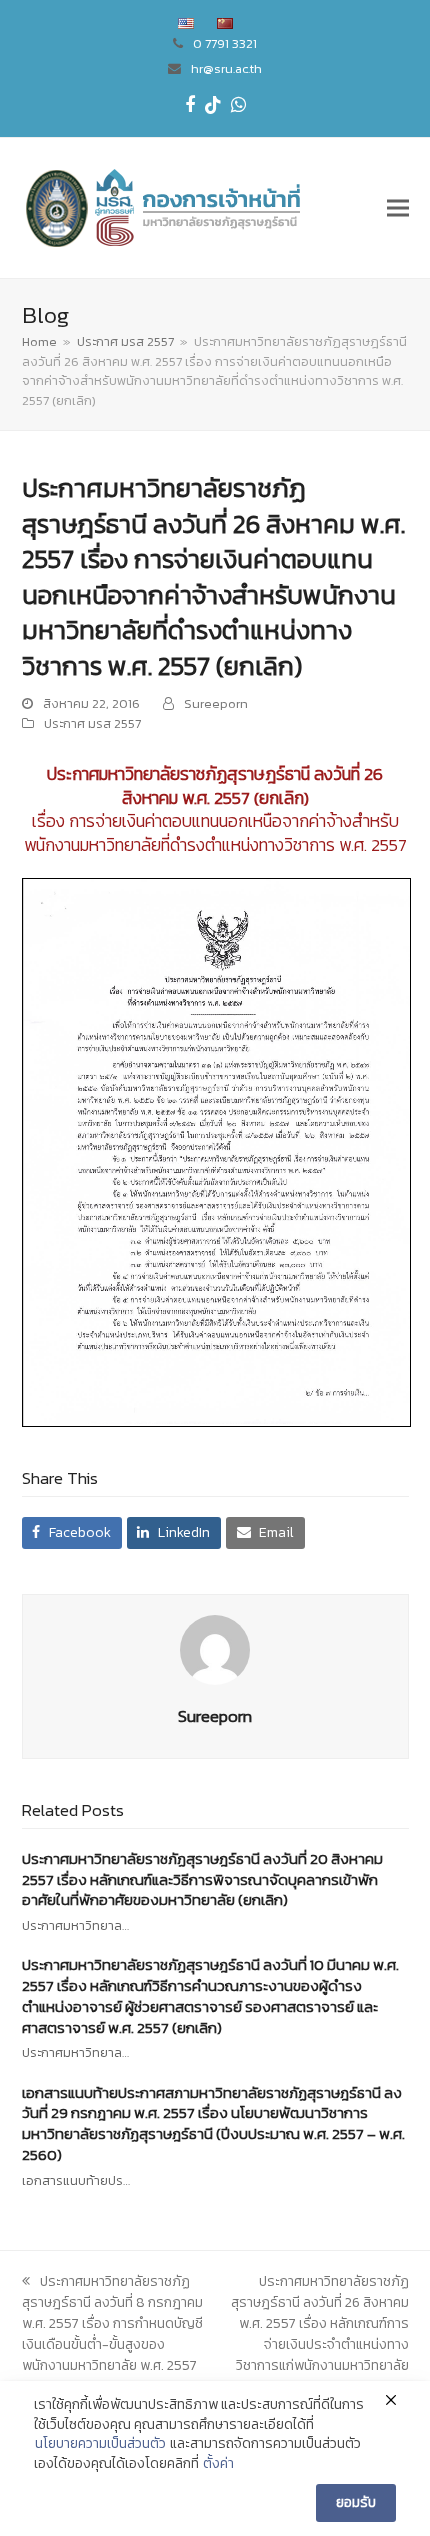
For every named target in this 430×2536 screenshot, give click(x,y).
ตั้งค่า (218, 2464)
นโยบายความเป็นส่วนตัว (100, 2444)
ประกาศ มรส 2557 (92, 723)
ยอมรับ (356, 2502)
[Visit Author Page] (215, 1648)
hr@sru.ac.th (226, 68)
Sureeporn (216, 703)
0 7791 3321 (225, 43)
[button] (398, 207)
